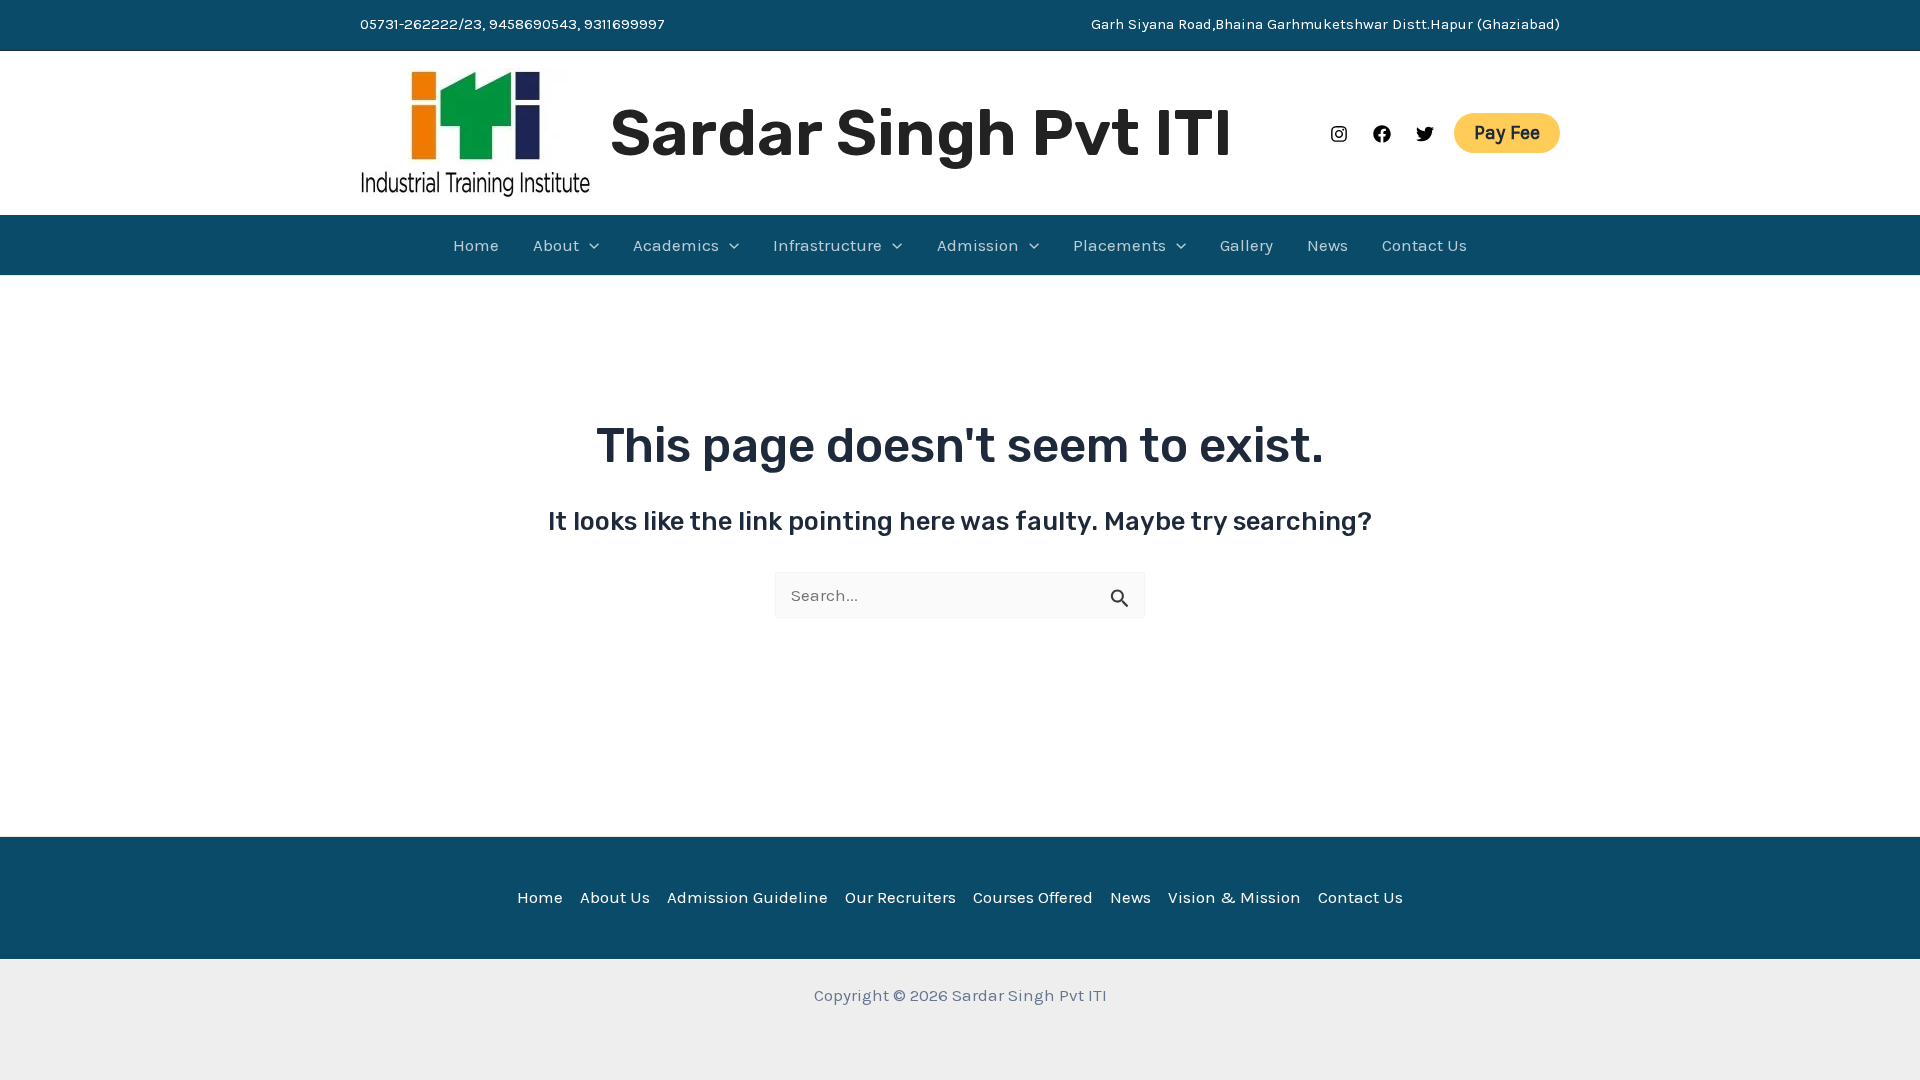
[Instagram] (1339, 134)
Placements (1119, 245)
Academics (676, 245)
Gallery (1246, 245)
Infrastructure (827, 245)
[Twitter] (1425, 134)
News (1327, 245)
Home (476, 245)
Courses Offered (1033, 897)
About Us (615, 897)
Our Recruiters (900, 897)
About (556, 245)
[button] (1507, 133)
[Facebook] (1382, 134)
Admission (978, 245)
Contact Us (1424, 245)
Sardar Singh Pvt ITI (921, 133)
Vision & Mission (1234, 897)
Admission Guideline (747, 897)
